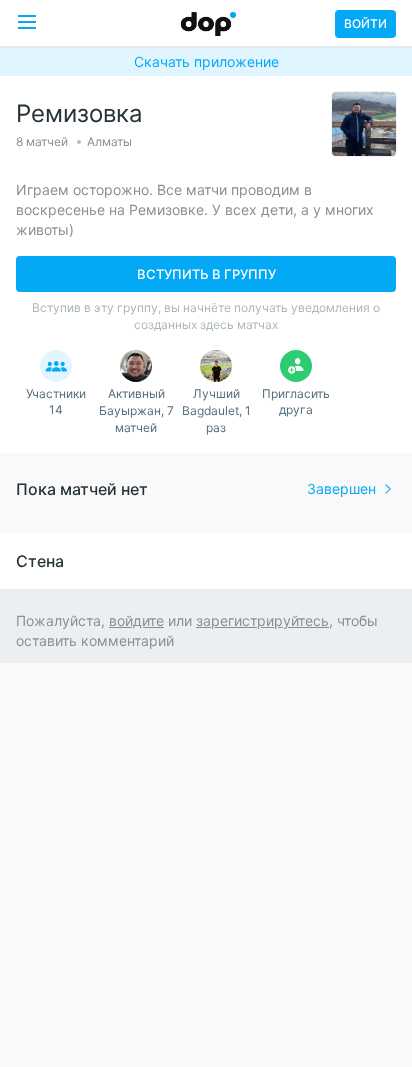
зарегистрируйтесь (262, 620)
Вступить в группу (206, 274)
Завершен (341, 488)
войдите (136, 620)
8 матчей (42, 141)
